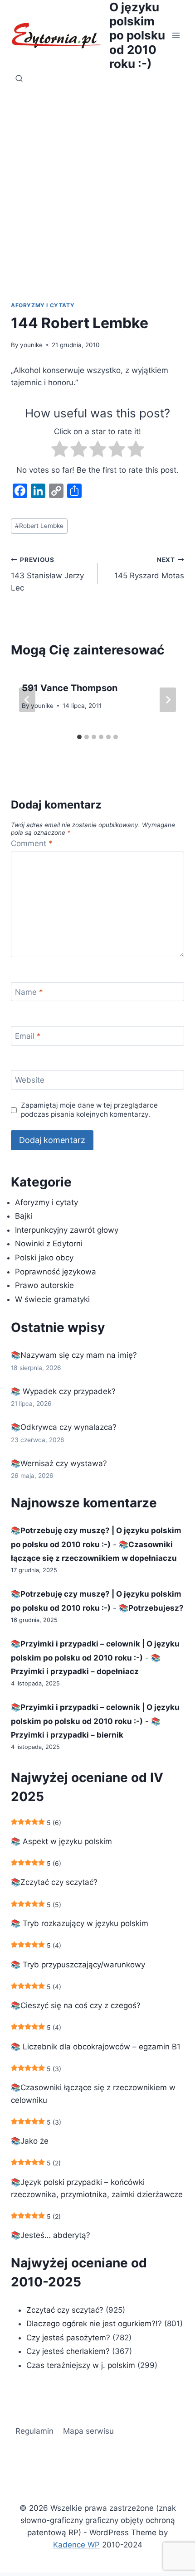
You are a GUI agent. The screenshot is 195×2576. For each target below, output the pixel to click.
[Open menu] (176, 35)
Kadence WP (76, 2545)
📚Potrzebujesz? (151, 1608)
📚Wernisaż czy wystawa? (59, 1463)
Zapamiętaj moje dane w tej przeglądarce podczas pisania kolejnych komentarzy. (89, 1110)
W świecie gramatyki (52, 1299)
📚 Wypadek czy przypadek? (63, 1391)
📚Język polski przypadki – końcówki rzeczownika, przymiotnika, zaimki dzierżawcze (97, 2188)
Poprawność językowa (56, 1272)
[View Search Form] (19, 79)
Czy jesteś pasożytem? (68, 2338)
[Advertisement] (97, 199)
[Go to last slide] (27, 700)
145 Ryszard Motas (149, 568)
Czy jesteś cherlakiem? (69, 2351)
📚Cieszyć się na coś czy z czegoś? (76, 2005)
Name (29, 992)
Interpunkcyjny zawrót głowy (67, 1230)
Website (30, 1080)
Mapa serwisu (88, 2431)
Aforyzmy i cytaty (43, 305)
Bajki (24, 1216)
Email (28, 1036)
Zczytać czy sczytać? (65, 2310)
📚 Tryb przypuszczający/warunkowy (78, 1965)
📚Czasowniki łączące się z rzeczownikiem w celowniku (93, 2094)
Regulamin (34, 2431)
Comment (32, 843)
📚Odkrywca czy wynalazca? (64, 1427)
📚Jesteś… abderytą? (51, 2235)
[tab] (79, 737)
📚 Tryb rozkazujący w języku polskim (80, 1923)
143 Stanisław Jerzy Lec (47, 574)
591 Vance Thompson (70, 688)
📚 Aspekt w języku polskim (61, 1841)
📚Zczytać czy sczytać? (54, 1882)
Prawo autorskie (44, 1285)
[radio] (60, 451)
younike (31, 345)
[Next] (168, 700)
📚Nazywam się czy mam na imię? (74, 1355)
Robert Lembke (39, 526)
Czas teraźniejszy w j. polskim (81, 2365)
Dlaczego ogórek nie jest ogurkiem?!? (94, 2324)
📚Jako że (30, 2141)
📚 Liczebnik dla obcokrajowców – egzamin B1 (96, 2047)
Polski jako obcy (44, 1258)
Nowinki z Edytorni (49, 1244)
